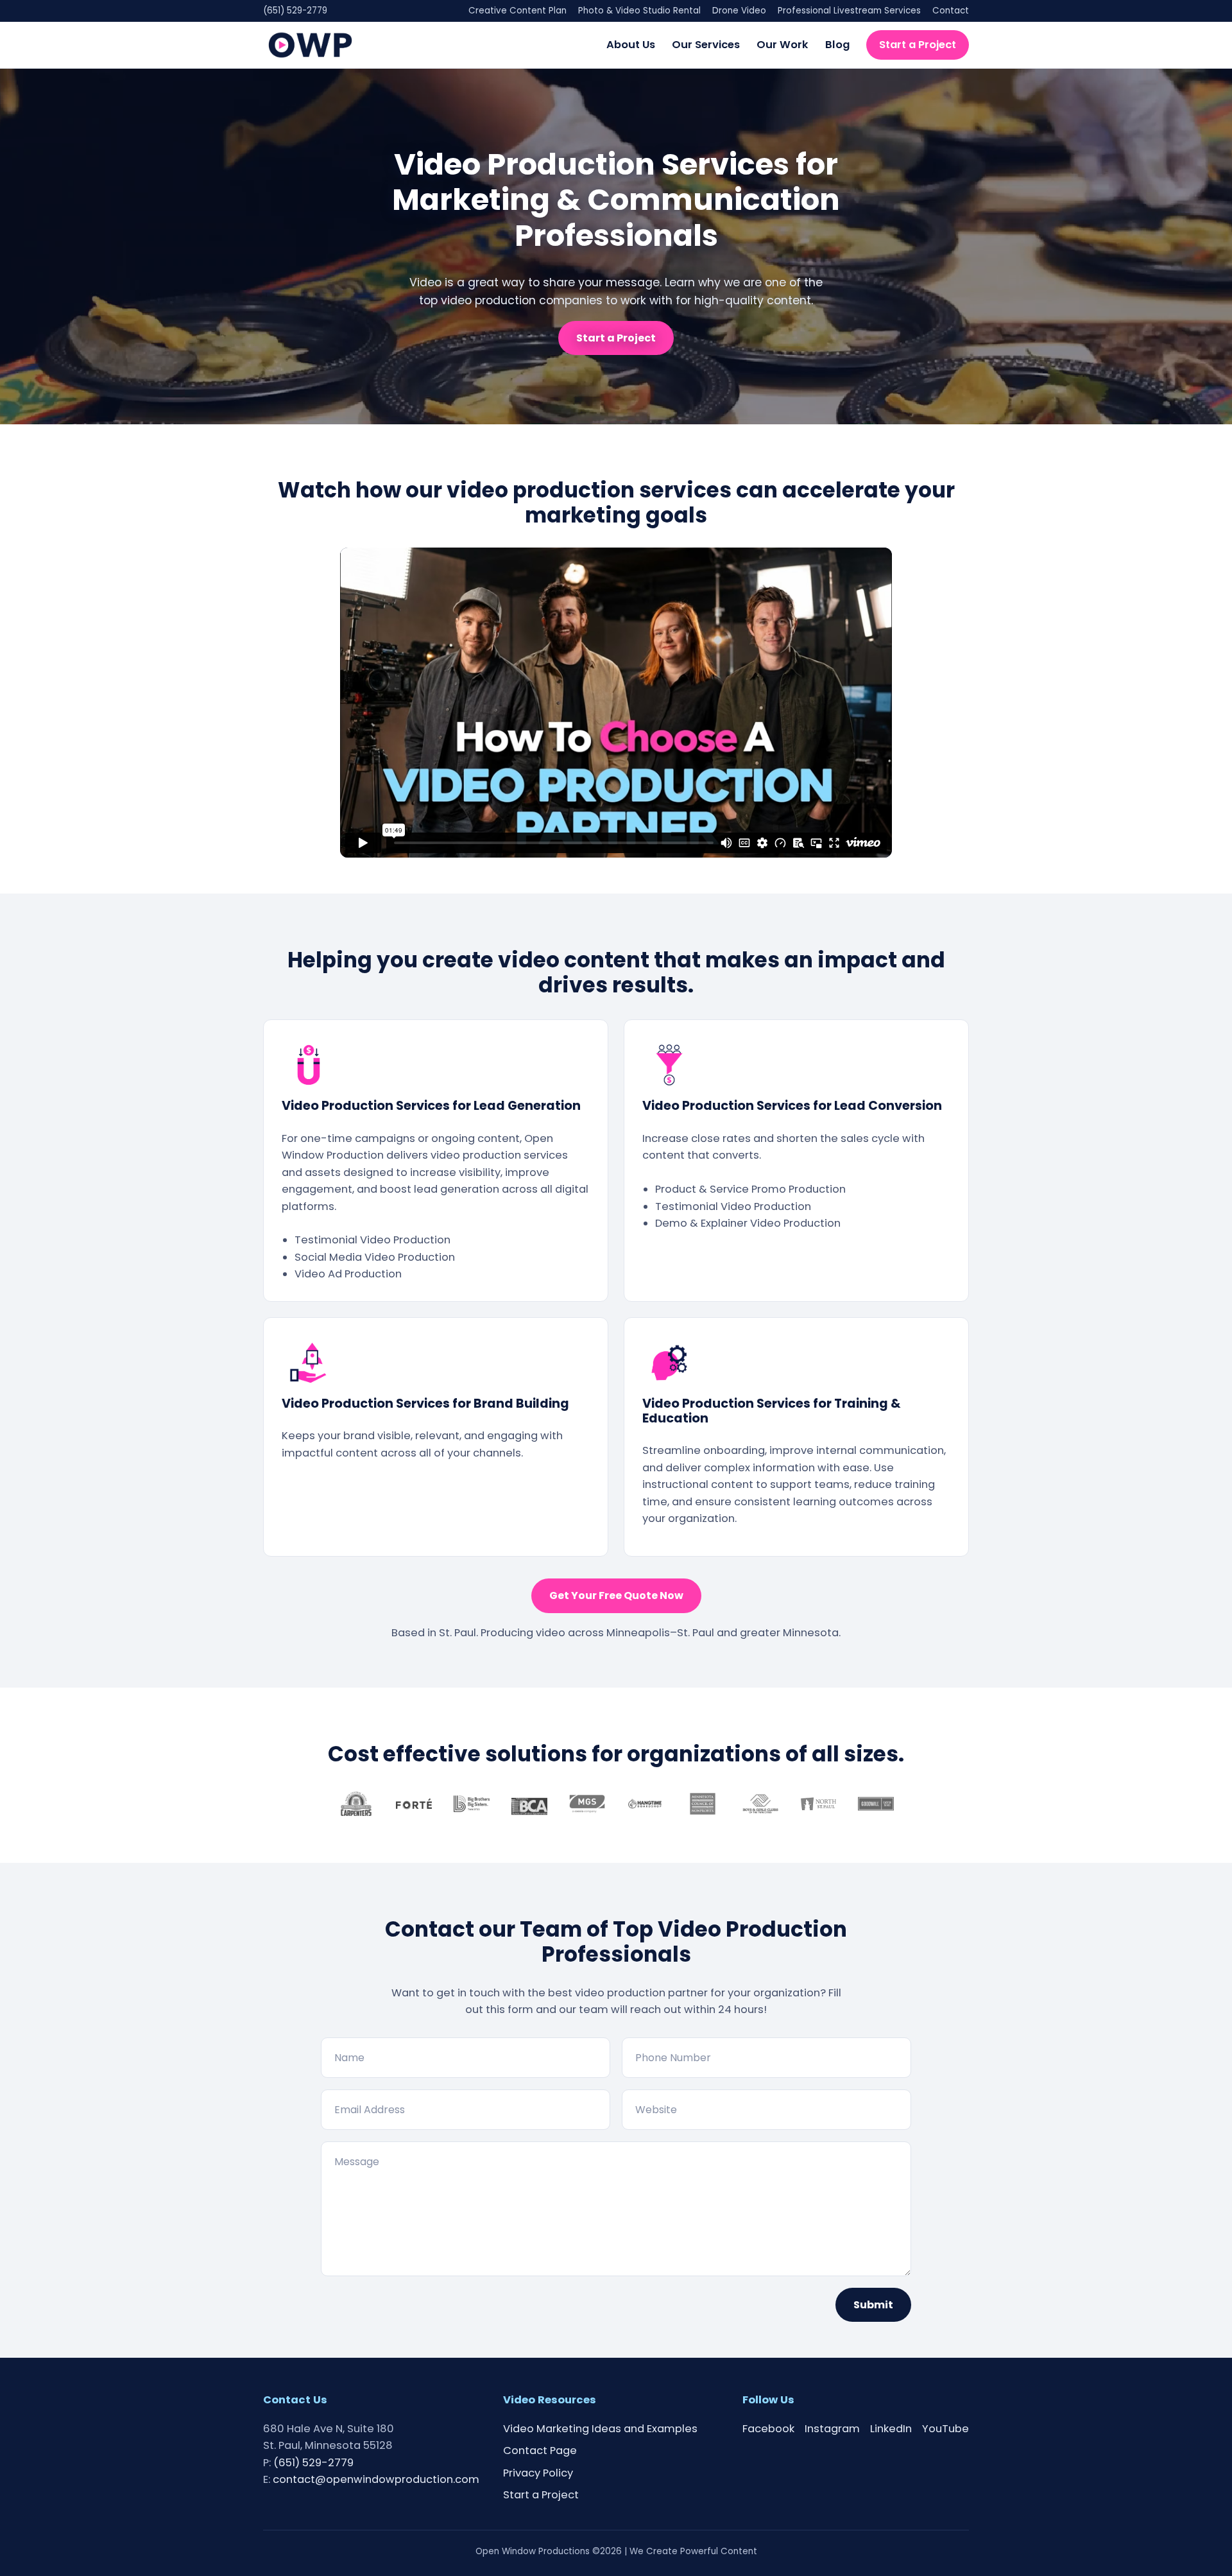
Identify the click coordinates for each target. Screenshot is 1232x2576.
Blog (837, 44)
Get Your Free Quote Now (616, 1595)
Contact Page (540, 2451)
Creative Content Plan (518, 11)
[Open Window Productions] (310, 45)
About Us (631, 44)
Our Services (706, 44)
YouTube (945, 2429)
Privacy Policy (538, 2473)
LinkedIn (891, 2429)
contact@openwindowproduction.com (376, 2479)
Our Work (783, 44)
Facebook (768, 2429)
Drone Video (739, 11)
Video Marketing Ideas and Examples (600, 2429)
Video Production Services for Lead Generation (431, 1106)
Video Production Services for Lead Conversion (792, 1106)
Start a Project (918, 44)
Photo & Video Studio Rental (639, 11)
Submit (873, 2305)
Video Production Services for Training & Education (772, 1411)
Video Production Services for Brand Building (425, 1404)
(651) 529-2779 (295, 11)
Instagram (832, 2429)
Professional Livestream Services (849, 11)
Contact (951, 11)
